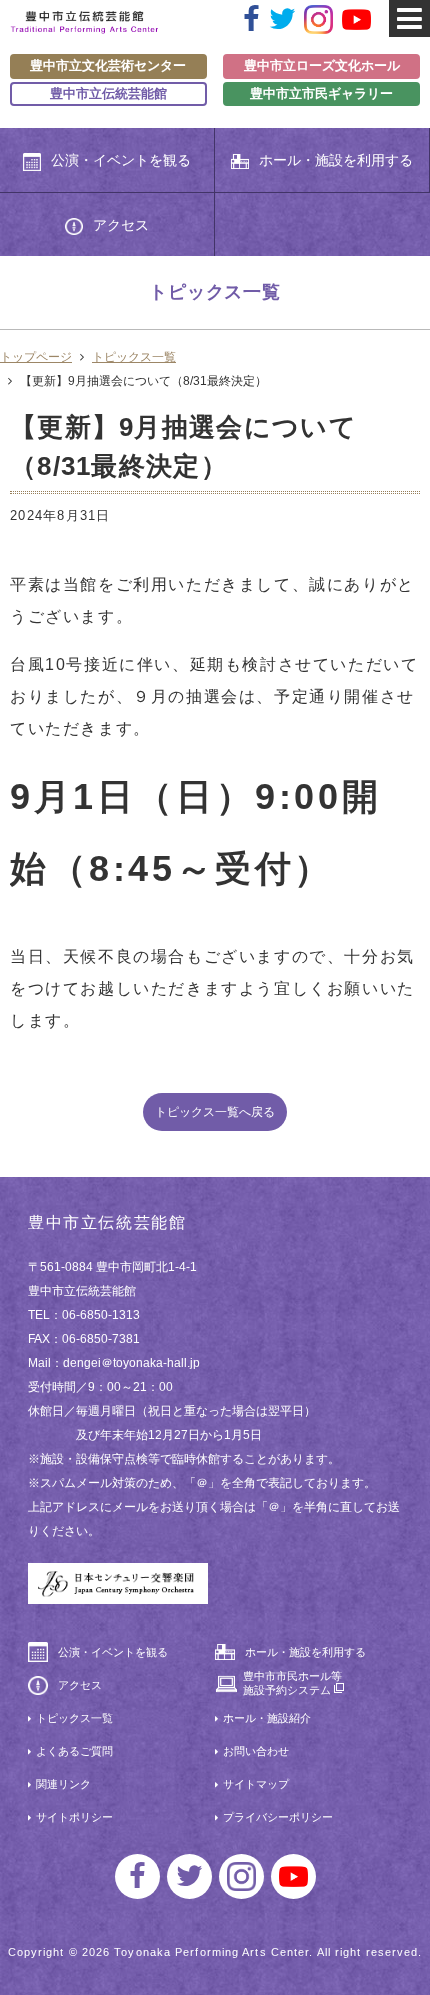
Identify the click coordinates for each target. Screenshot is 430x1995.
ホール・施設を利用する (336, 160)
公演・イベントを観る (121, 160)
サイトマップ (256, 1784)
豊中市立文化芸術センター (108, 65)
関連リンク (63, 1784)
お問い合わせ (256, 1751)
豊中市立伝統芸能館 (108, 93)
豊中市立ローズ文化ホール (322, 65)
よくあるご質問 (74, 1751)
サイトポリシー (74, 1817)
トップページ (36, 357)
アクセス (121, 225)
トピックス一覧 (134, 357)
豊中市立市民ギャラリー (321, 93)
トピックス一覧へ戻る (215, 1112)
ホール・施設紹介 (267, 1718)
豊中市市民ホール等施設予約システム (292, 1683)
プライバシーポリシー (278, 1817)
